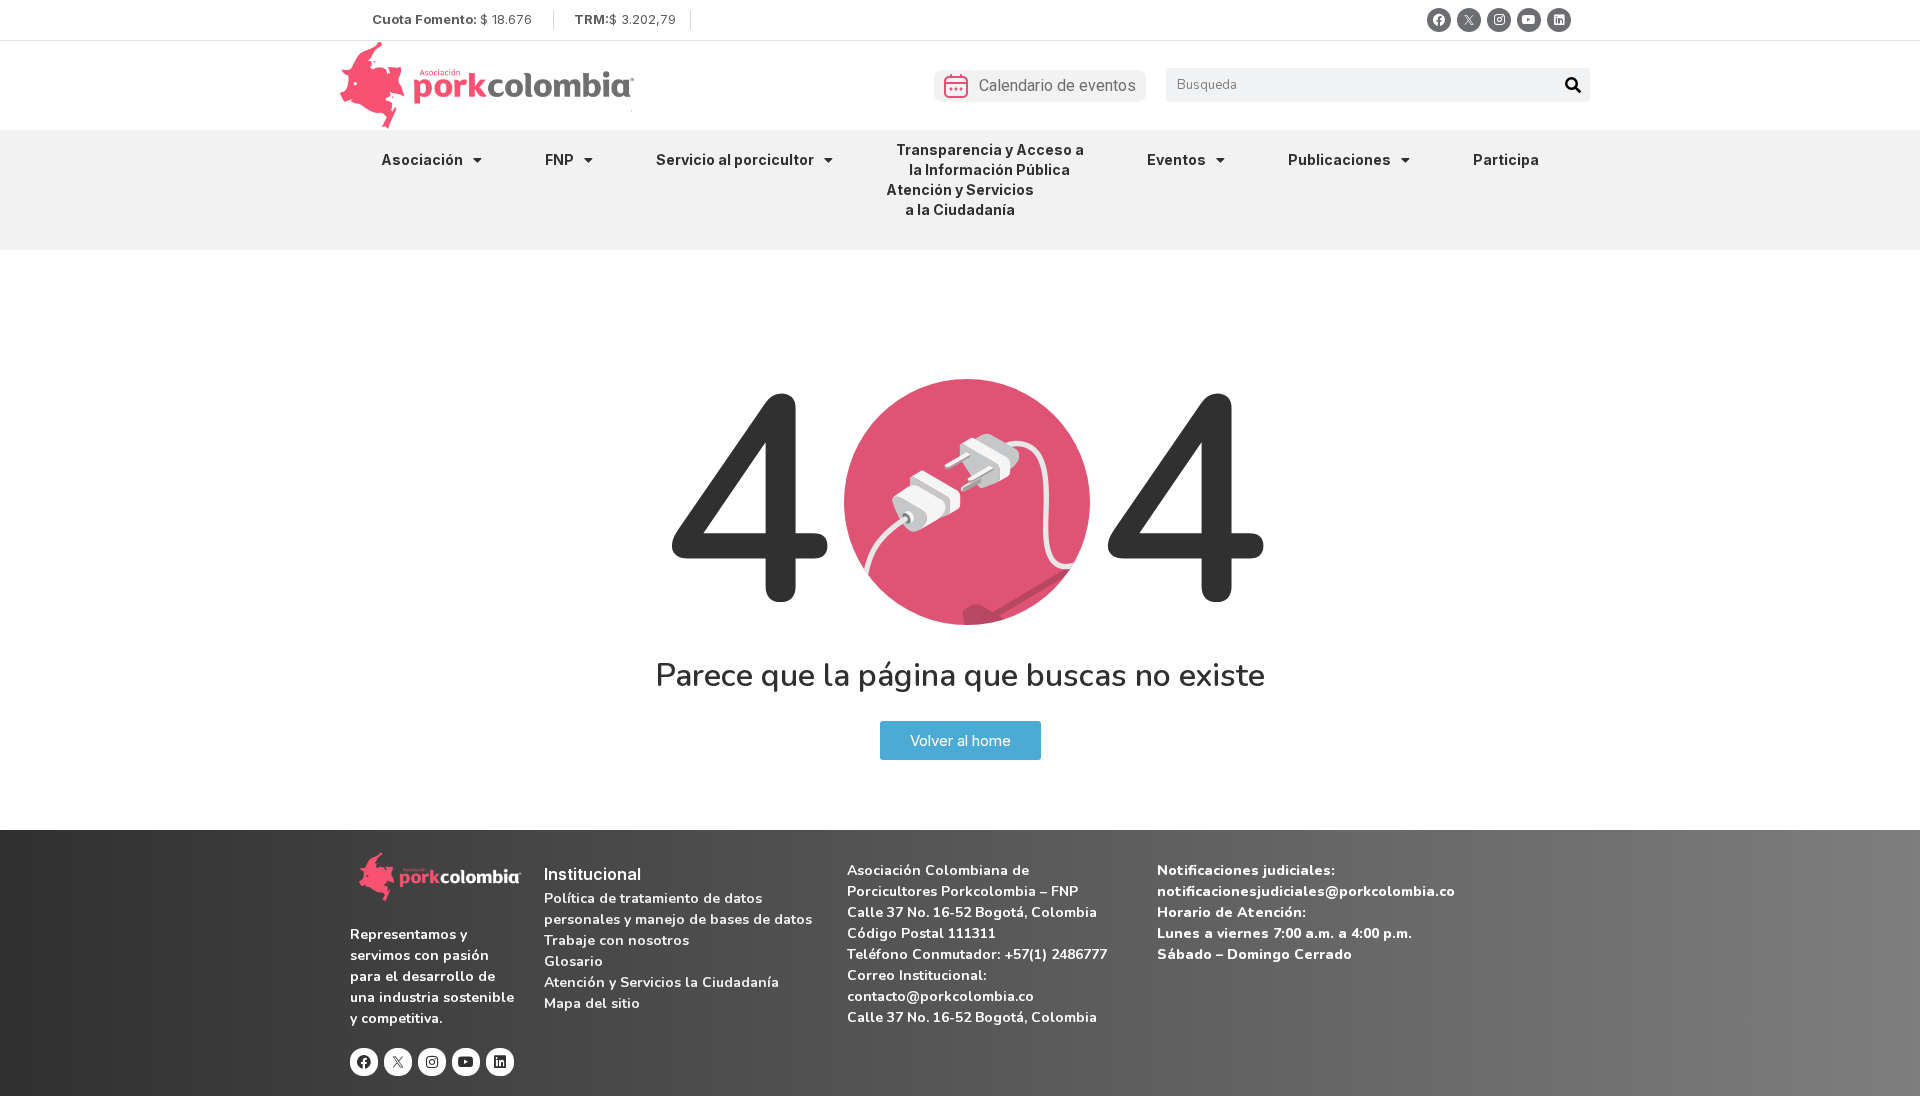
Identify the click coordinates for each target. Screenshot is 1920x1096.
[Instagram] (1499, 20)
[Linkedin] (1559, 20)
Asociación (422, 159)
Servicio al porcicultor (735, 159)
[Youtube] (1529, 20)
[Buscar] (1573, 85)
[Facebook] (1439, 20)
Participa (1506, 159)
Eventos (1176, 159)
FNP (559, 159)
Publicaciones (1339, 159)
